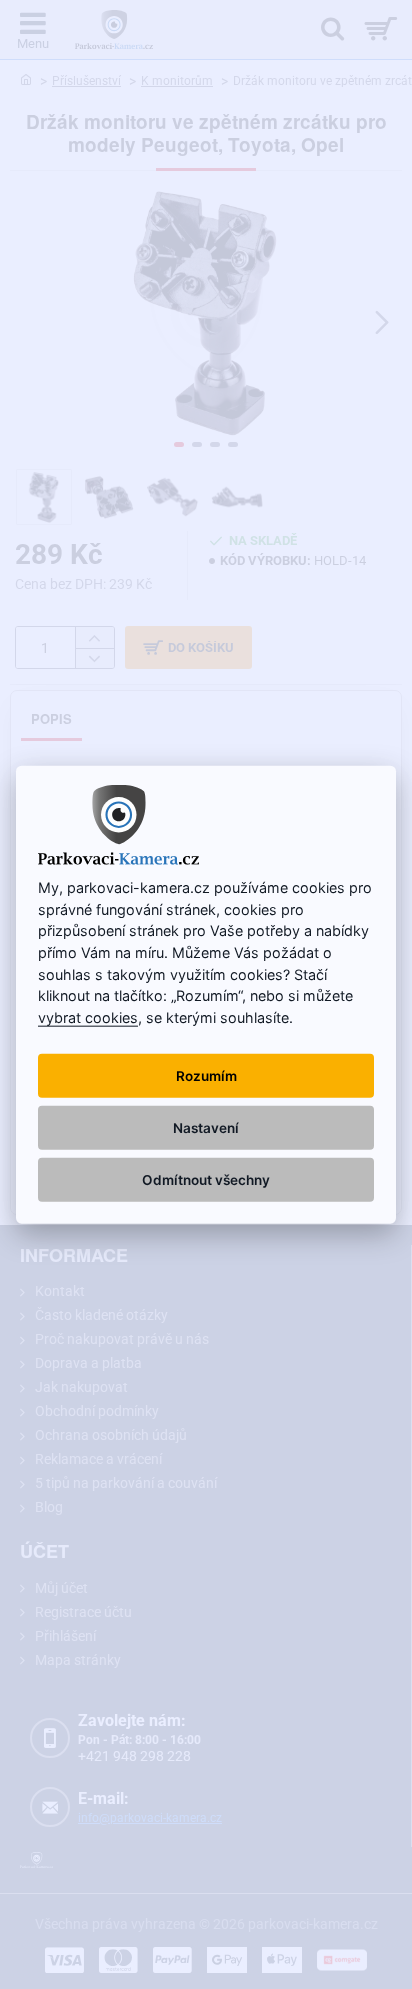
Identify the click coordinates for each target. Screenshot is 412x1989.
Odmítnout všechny (206, 1180)
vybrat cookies (88, 1016)
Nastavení (206, 1128)
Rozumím (206, 1076)
